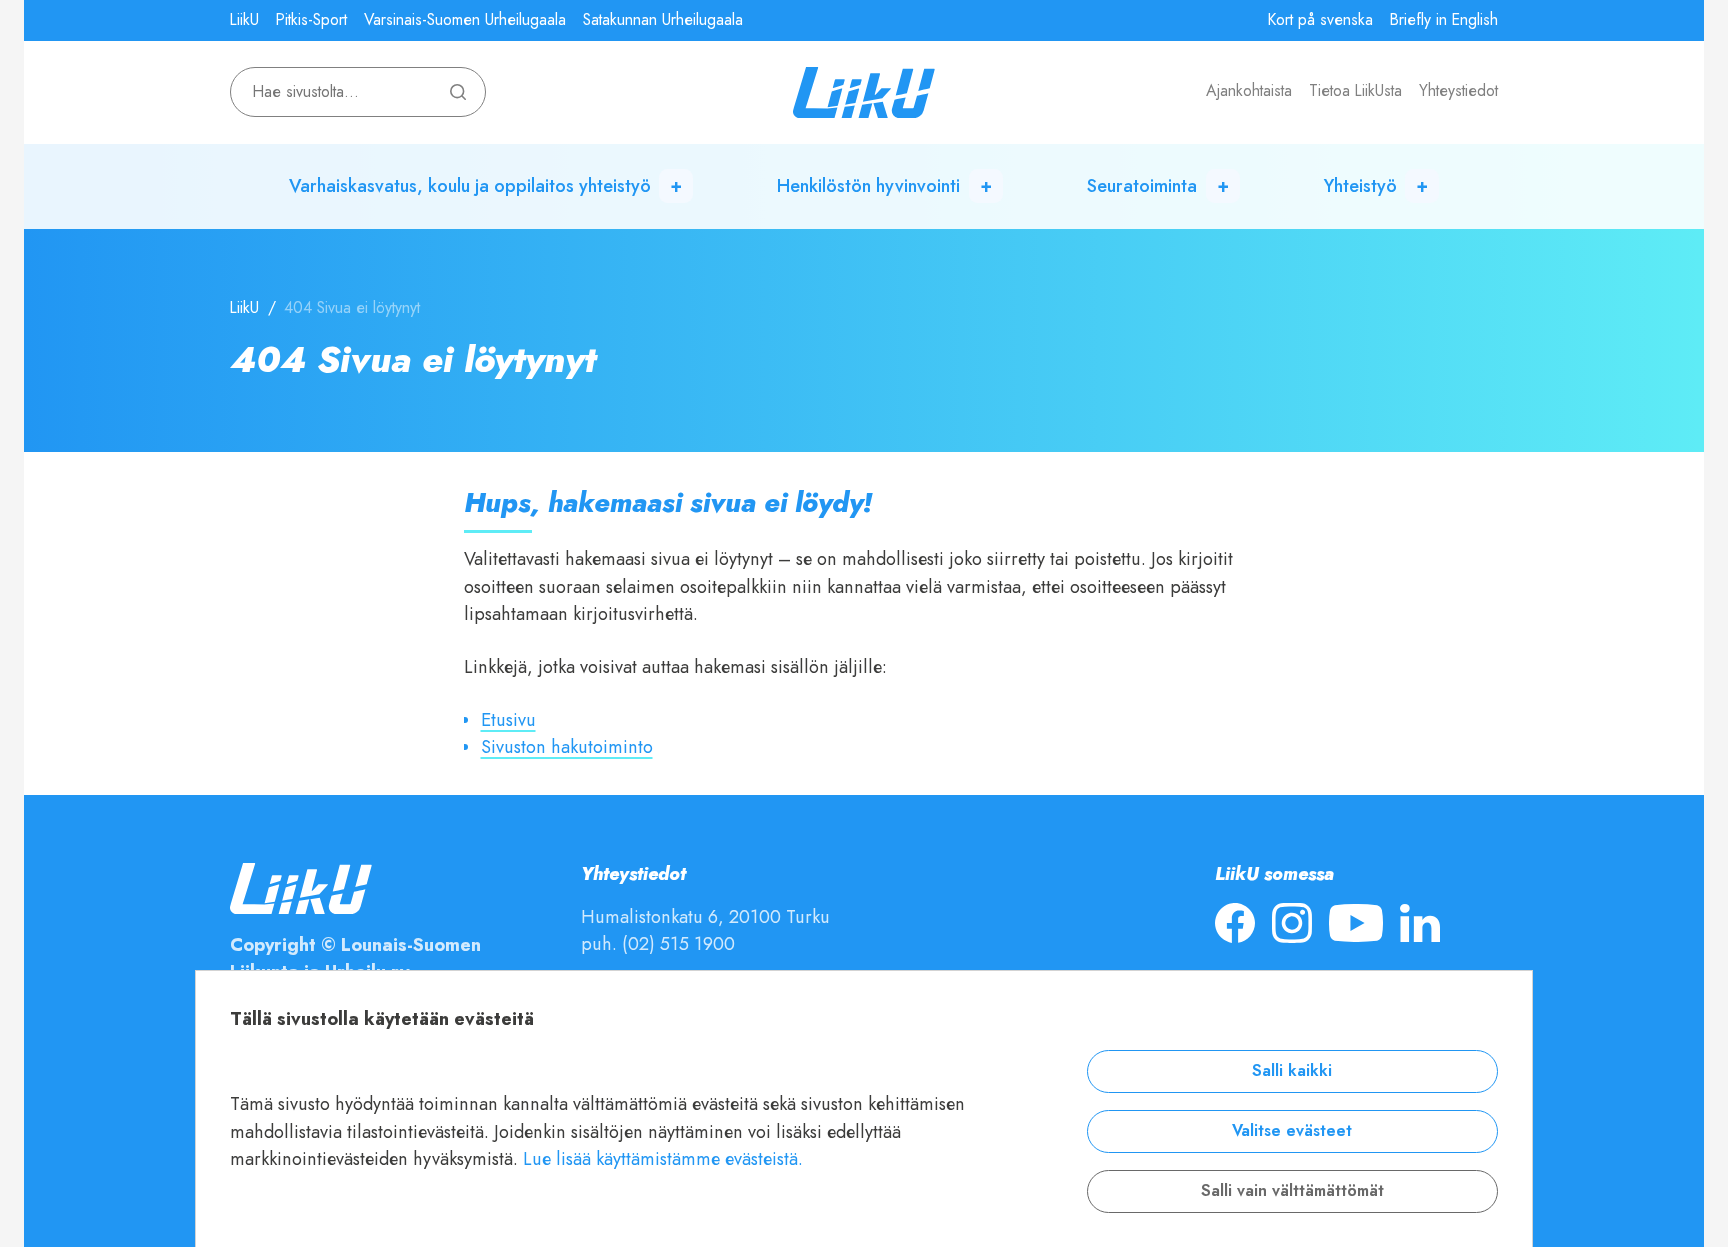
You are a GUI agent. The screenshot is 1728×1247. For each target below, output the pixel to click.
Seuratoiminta (1142, 185)
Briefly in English (1444, 20)
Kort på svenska (1320, 20)
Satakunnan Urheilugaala (663, 20)
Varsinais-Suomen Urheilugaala (465, 20)
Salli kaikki (1292, 1071)
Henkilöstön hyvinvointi (868, 185)
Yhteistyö (1360, 185)
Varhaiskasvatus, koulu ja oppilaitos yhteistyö (470, 185)
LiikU (244, 20)
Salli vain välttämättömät (1292, 1191)
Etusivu (508, 719)
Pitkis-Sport (311, 20)
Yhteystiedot (1458, 91)
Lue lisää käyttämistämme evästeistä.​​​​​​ (663, 1158)
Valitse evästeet (1292, 1131)
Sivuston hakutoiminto (567, 746)
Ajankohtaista (1249, 91)
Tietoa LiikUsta (1355, 91)
